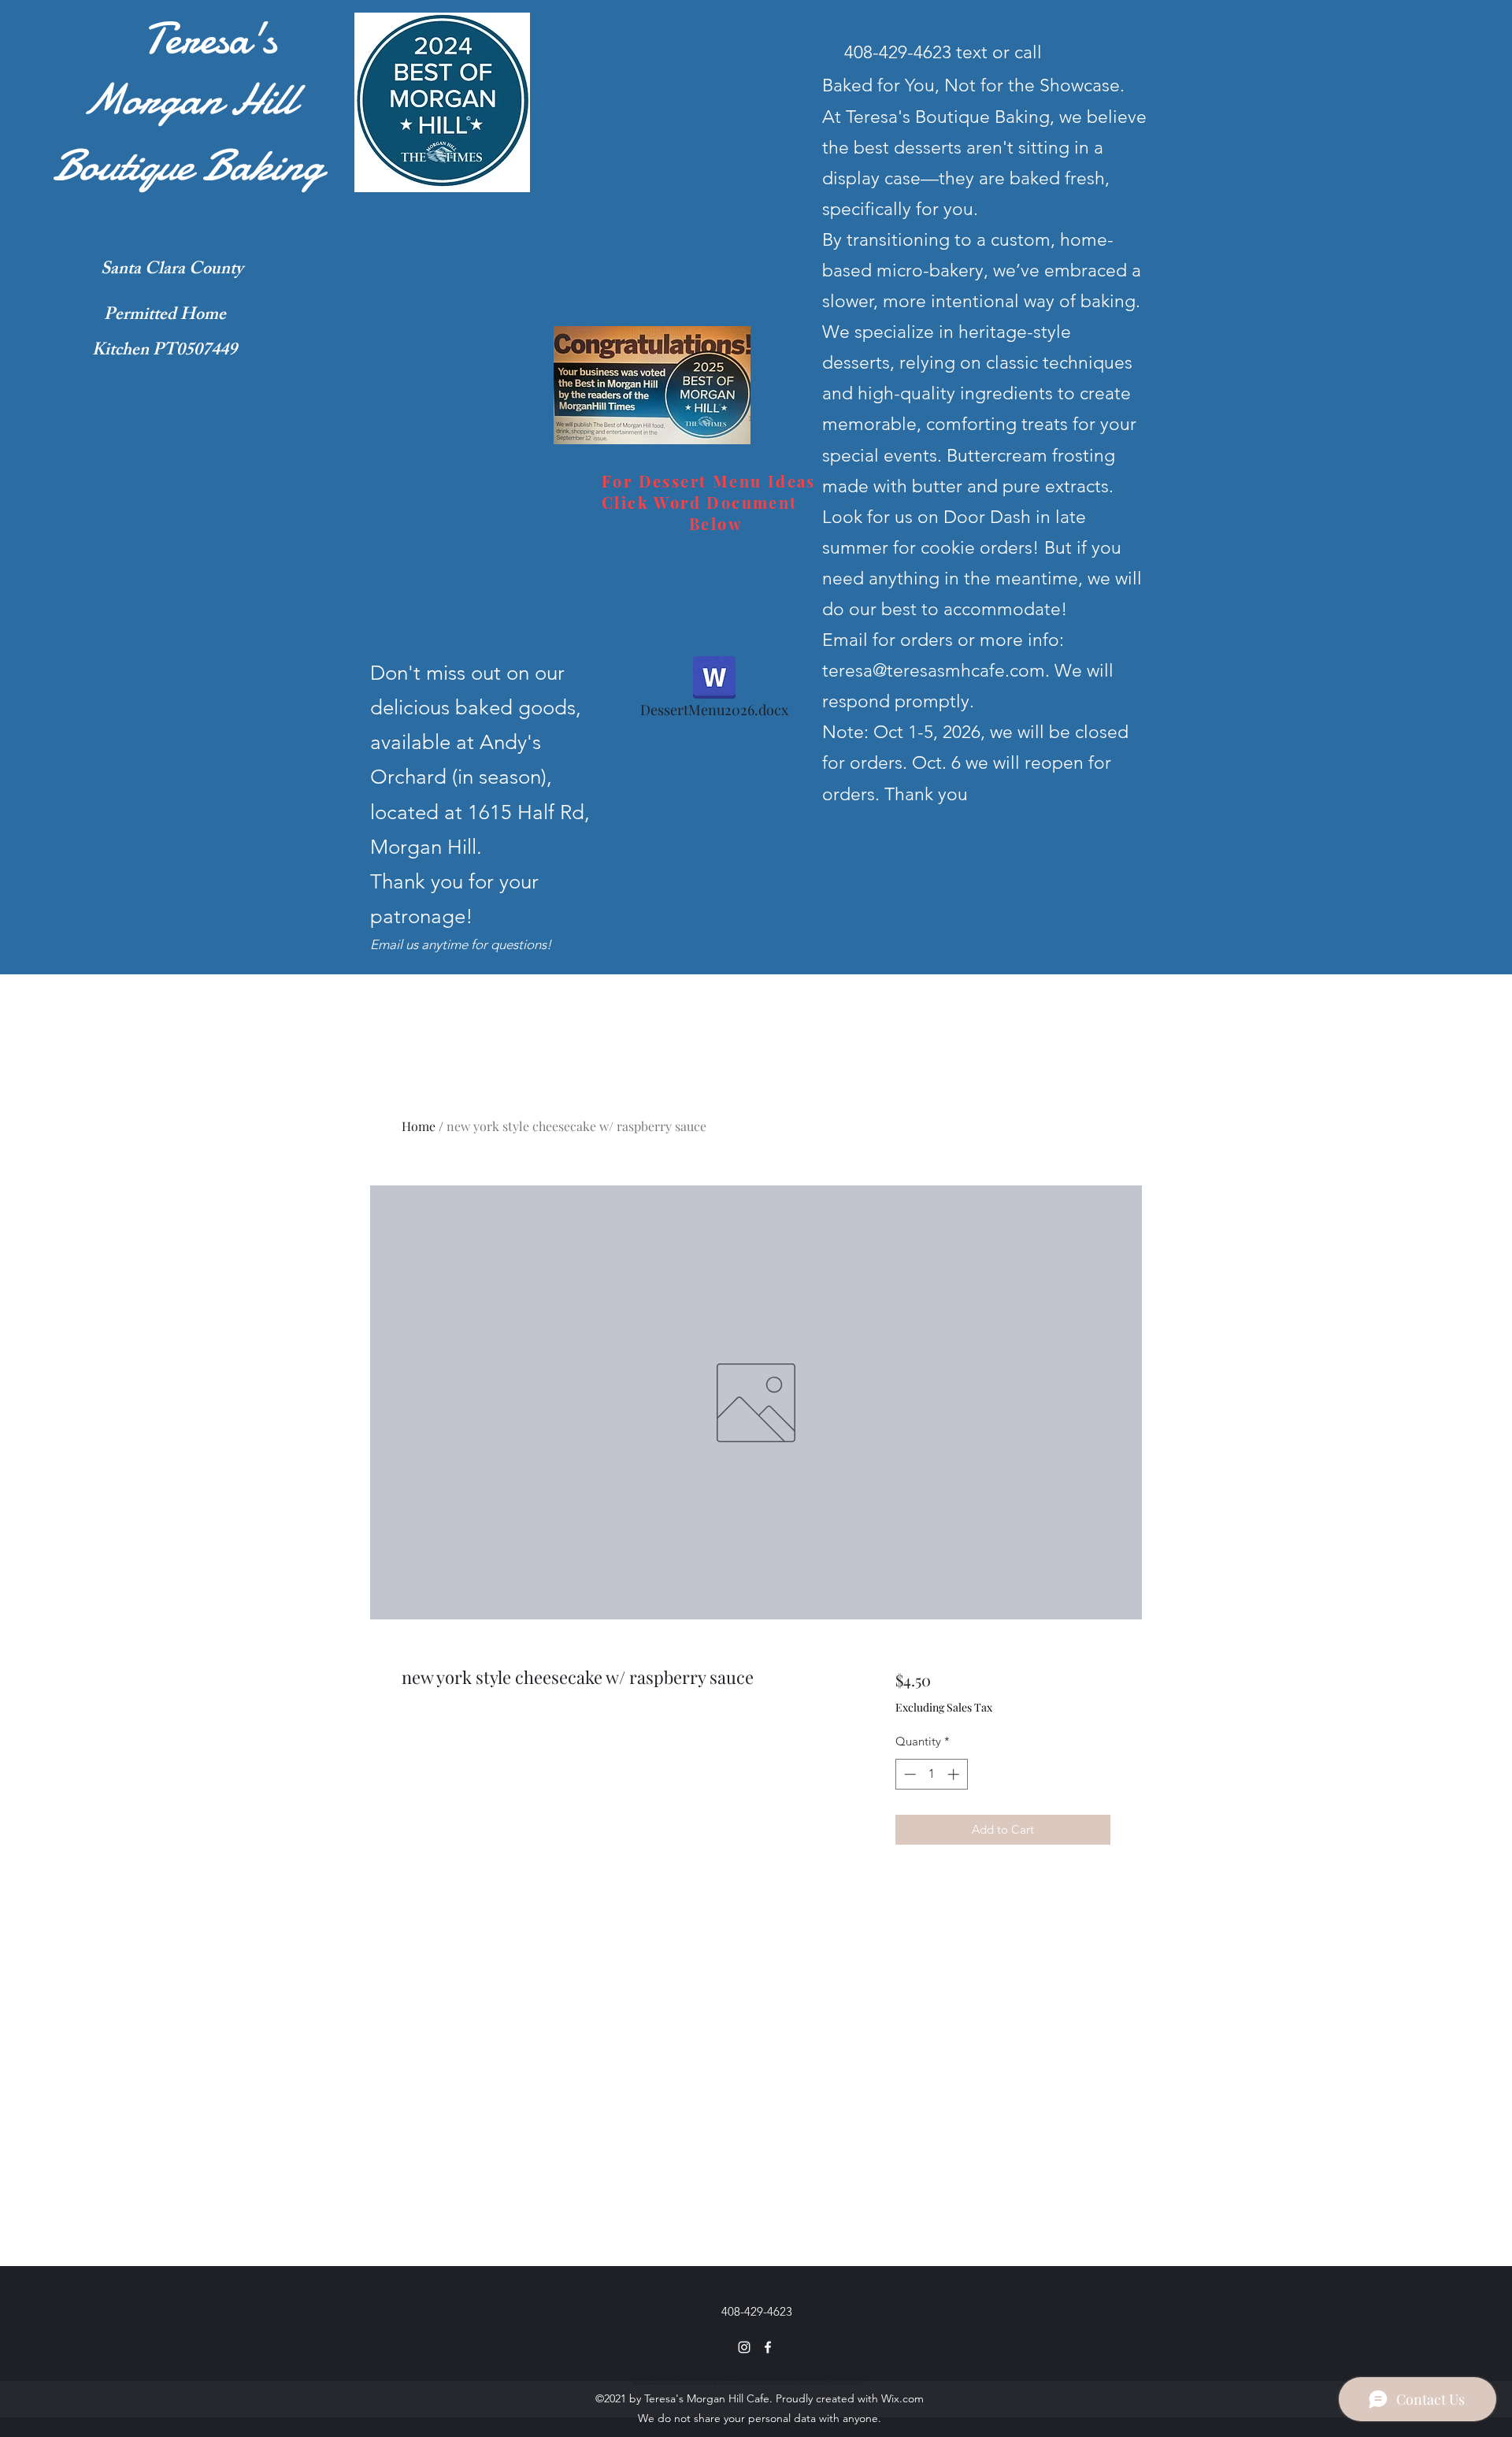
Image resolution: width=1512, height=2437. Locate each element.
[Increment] (955, 1774)
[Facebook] (768, 2347)
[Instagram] (744, 2347)
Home (419, 1126)
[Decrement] (908, 1774)
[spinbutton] (931, 1774)
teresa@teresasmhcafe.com (934, 671)
